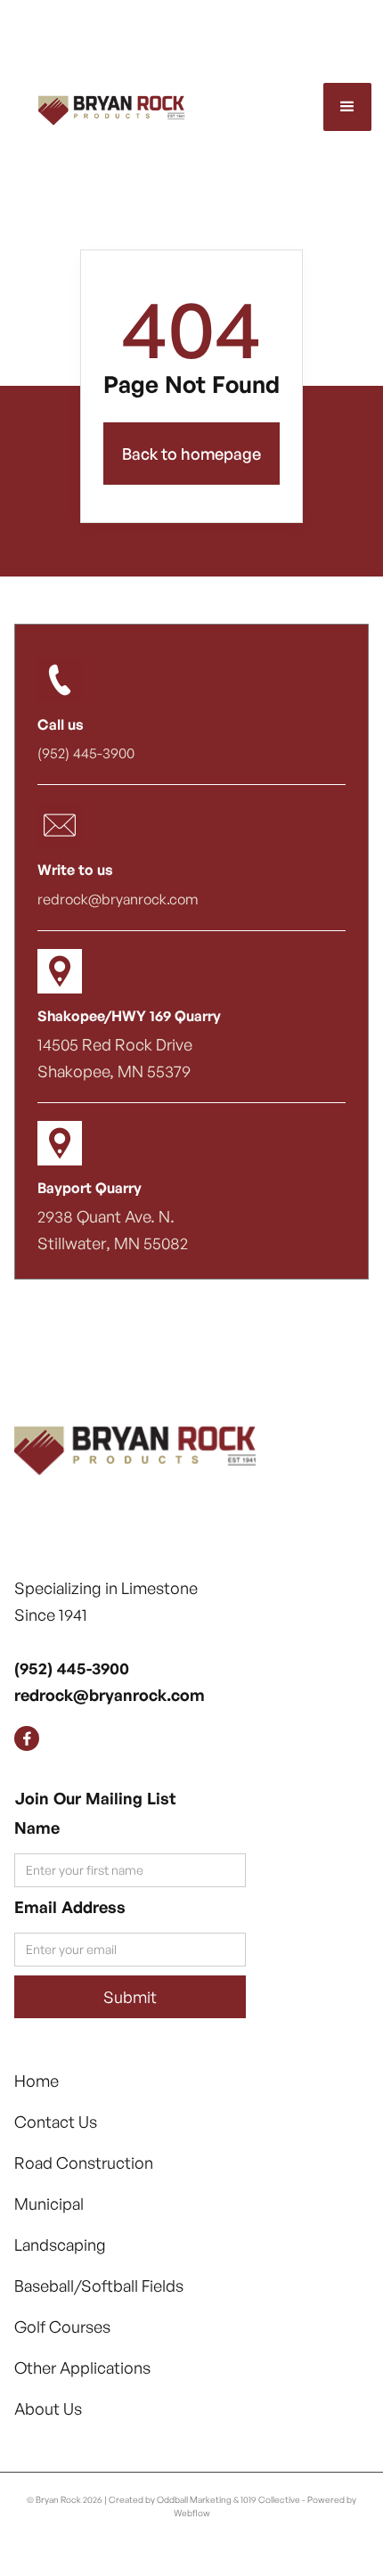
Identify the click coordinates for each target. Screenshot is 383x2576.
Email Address (70, 1907)
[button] (347, 107)
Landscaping (60, 2245)
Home (37, 2081)
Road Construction (84, 2163)
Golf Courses (62, 2327)
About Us (48, 2408)
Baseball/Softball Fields (99, 2286)
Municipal (49, 2204)
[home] (97, 107)
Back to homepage (191, 454)
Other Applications (82, 2367)
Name (37, 1828)
